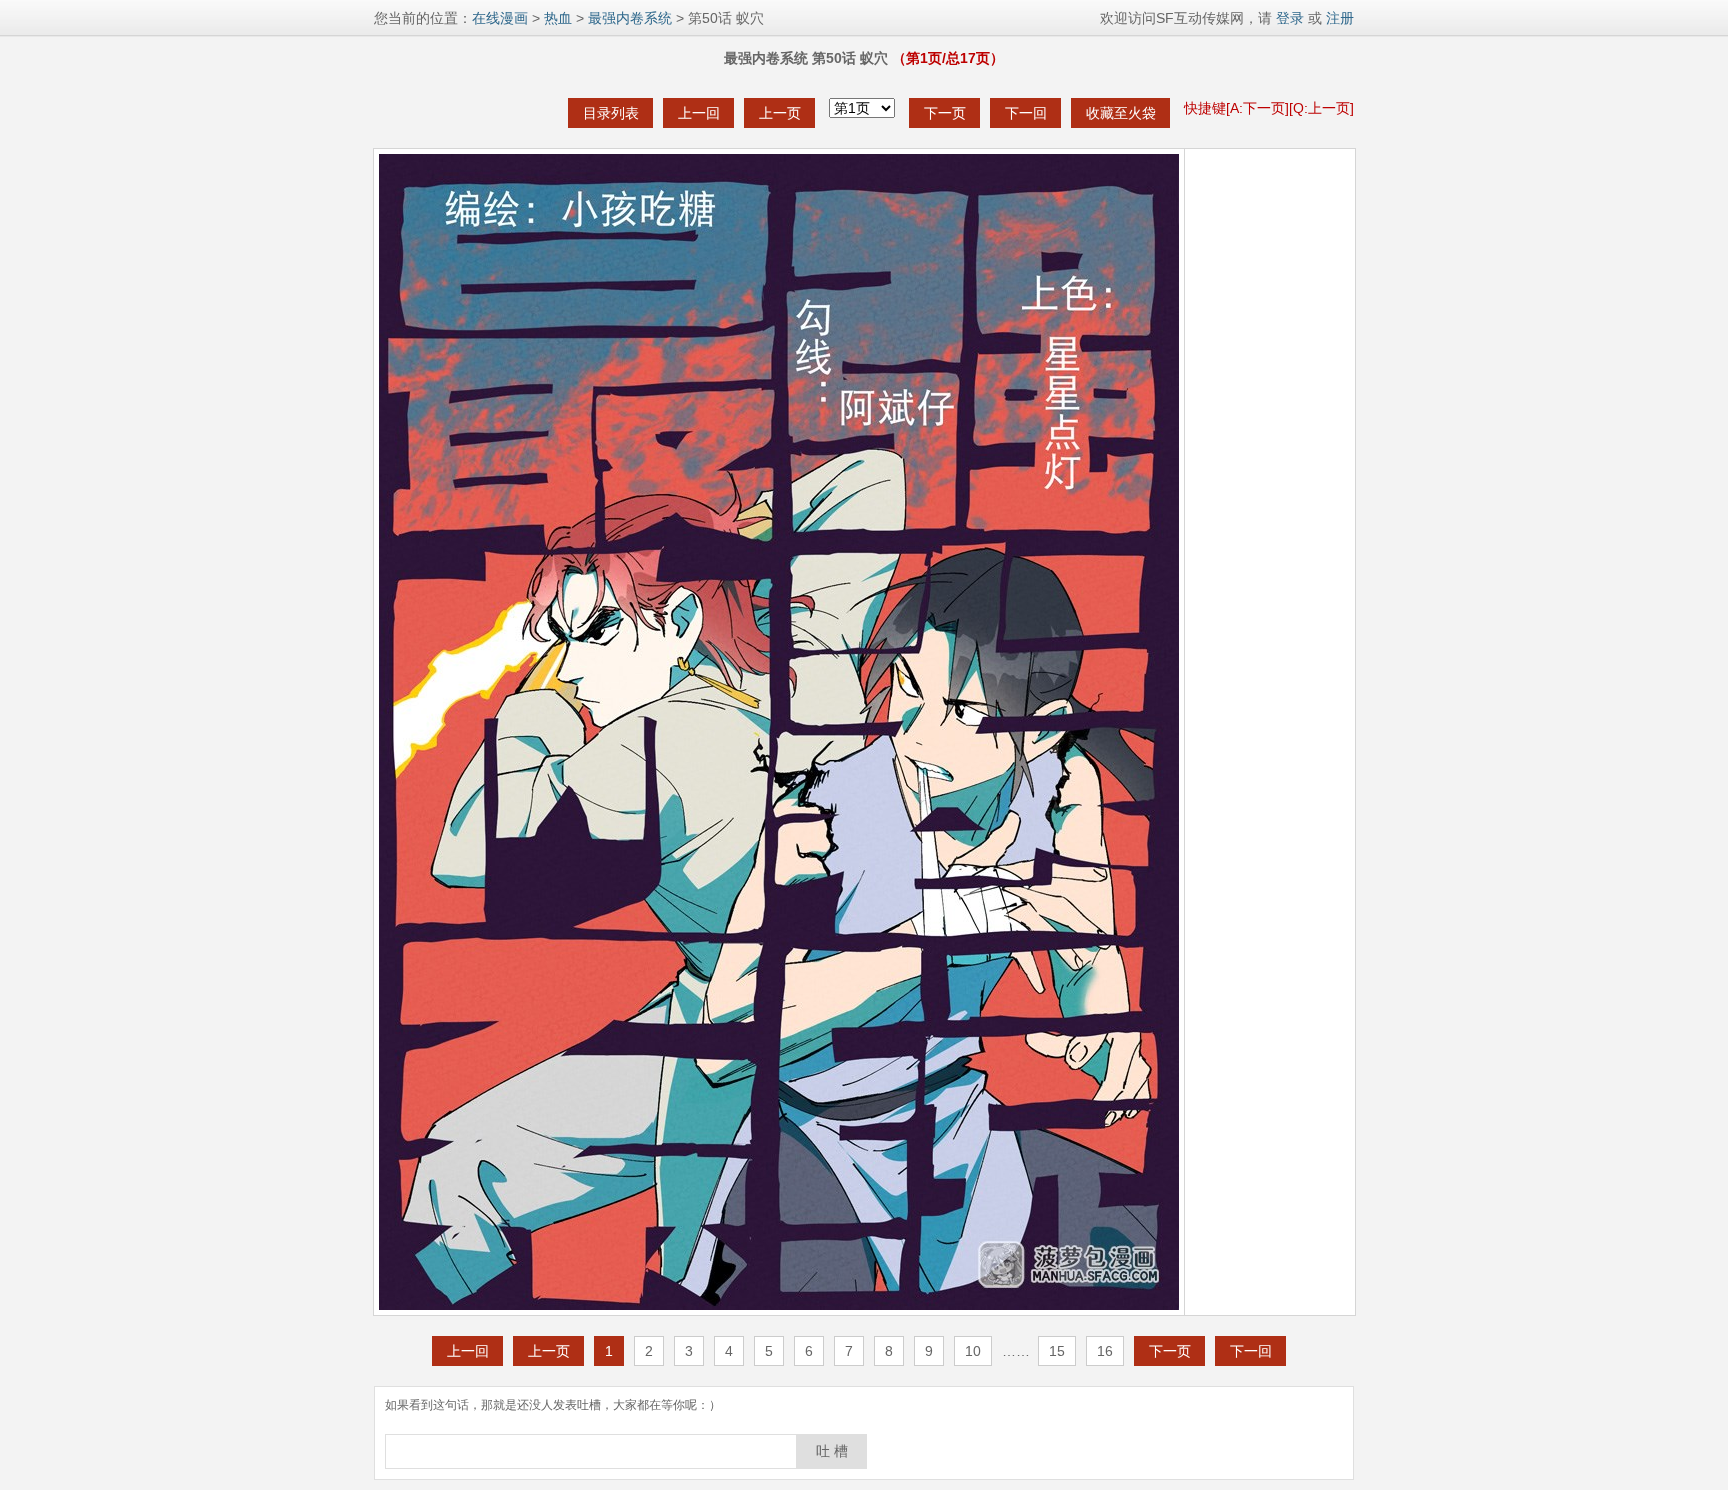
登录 (1288, 18)
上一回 (699, 113)
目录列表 (611, 113)
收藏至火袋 (1121, 113)
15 (1057, 1351)
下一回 (1026, 113)
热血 (558, 18)
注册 (1340, 18)
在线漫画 (500, 18)
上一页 (780, 113)
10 (973, 1351)
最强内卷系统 (630, 18)
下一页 (945, 113)
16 (1105, 1351)
